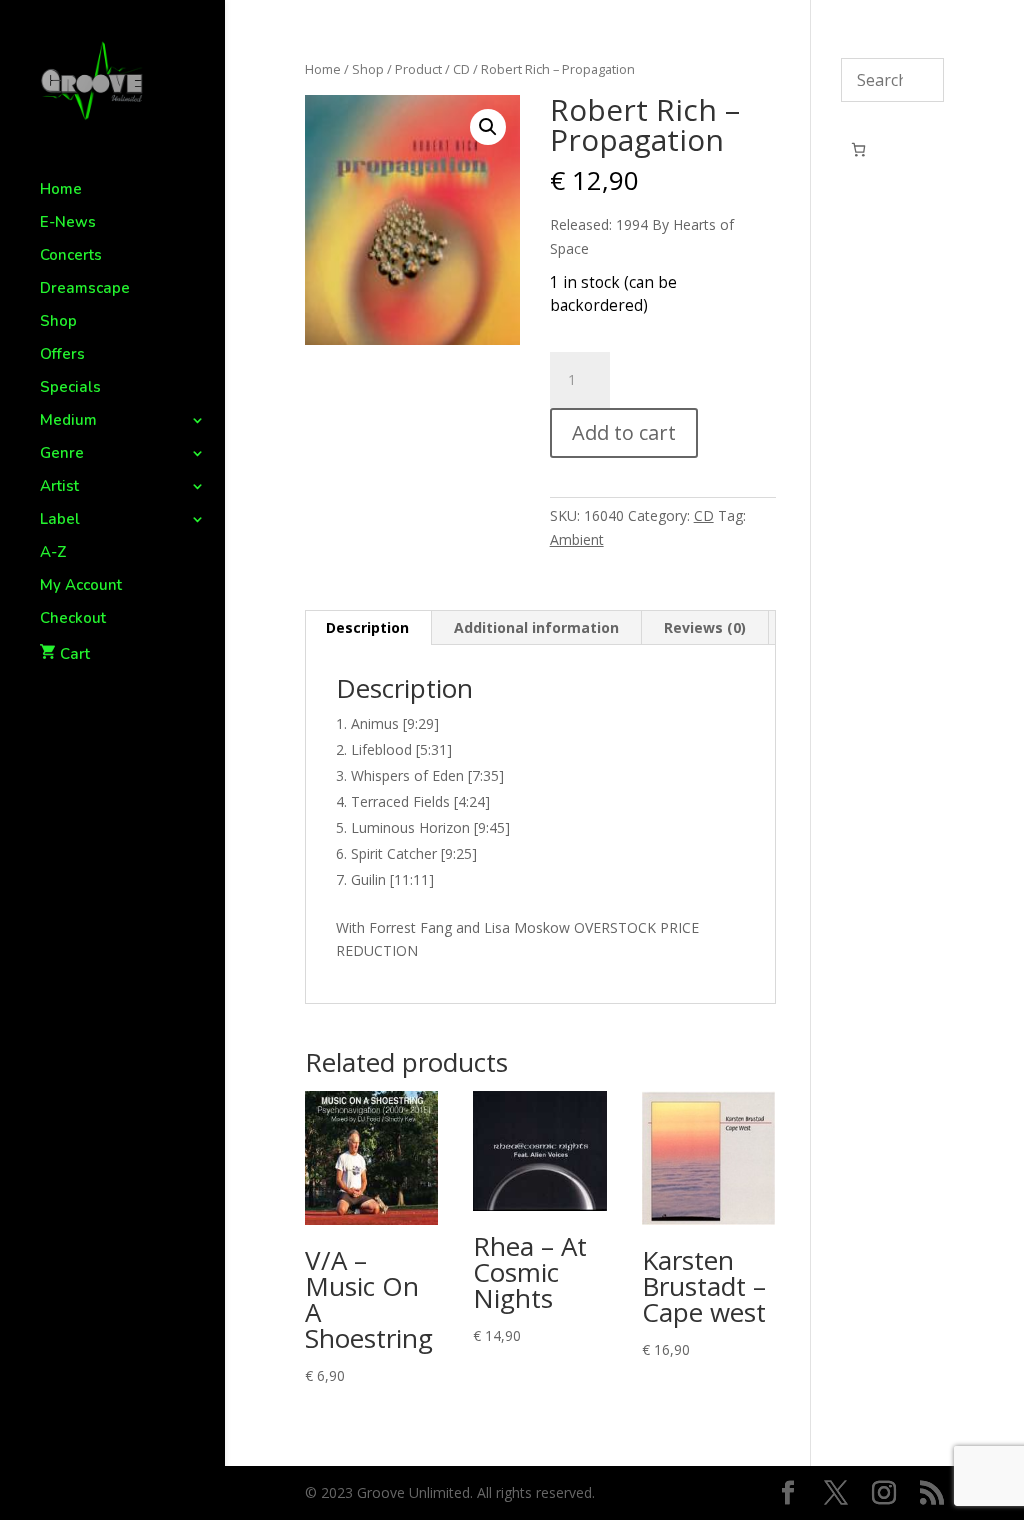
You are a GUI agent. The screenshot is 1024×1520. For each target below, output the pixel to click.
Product (418, 69)
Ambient (577, 539)
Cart (75, 654)
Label (60, 520)
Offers (62, 355)
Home (61, 190)
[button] (488, 127)
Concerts (71, 256)
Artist (59, 487)
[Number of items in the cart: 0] (858, 149)
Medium (68, 421)
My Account (81, 586)
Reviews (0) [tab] (705, 627)
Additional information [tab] (536, 627)
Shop (58, 322)
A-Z (53, 553)
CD (461, 69)
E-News (68, 223)
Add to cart (624, 432)
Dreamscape (85, 289)
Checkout (73, 619)
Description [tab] (367, 627)
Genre (62, 454)
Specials (70, 388)
